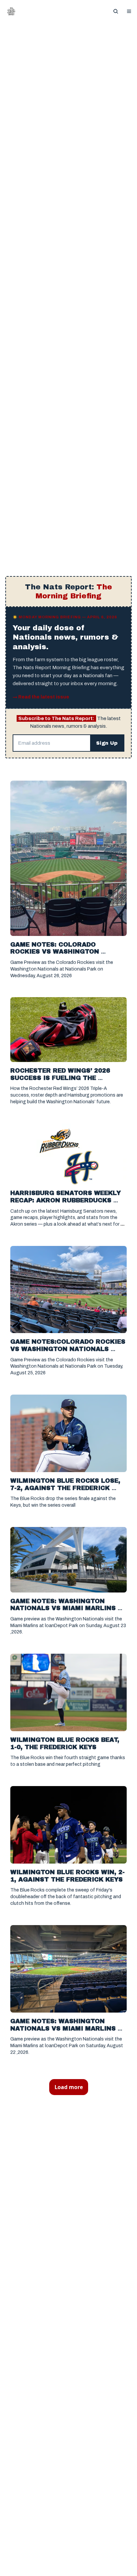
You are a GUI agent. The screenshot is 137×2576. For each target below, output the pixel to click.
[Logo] (11, 11)
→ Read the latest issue (41, 697)
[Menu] (129, 11)
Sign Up (107, 743)
